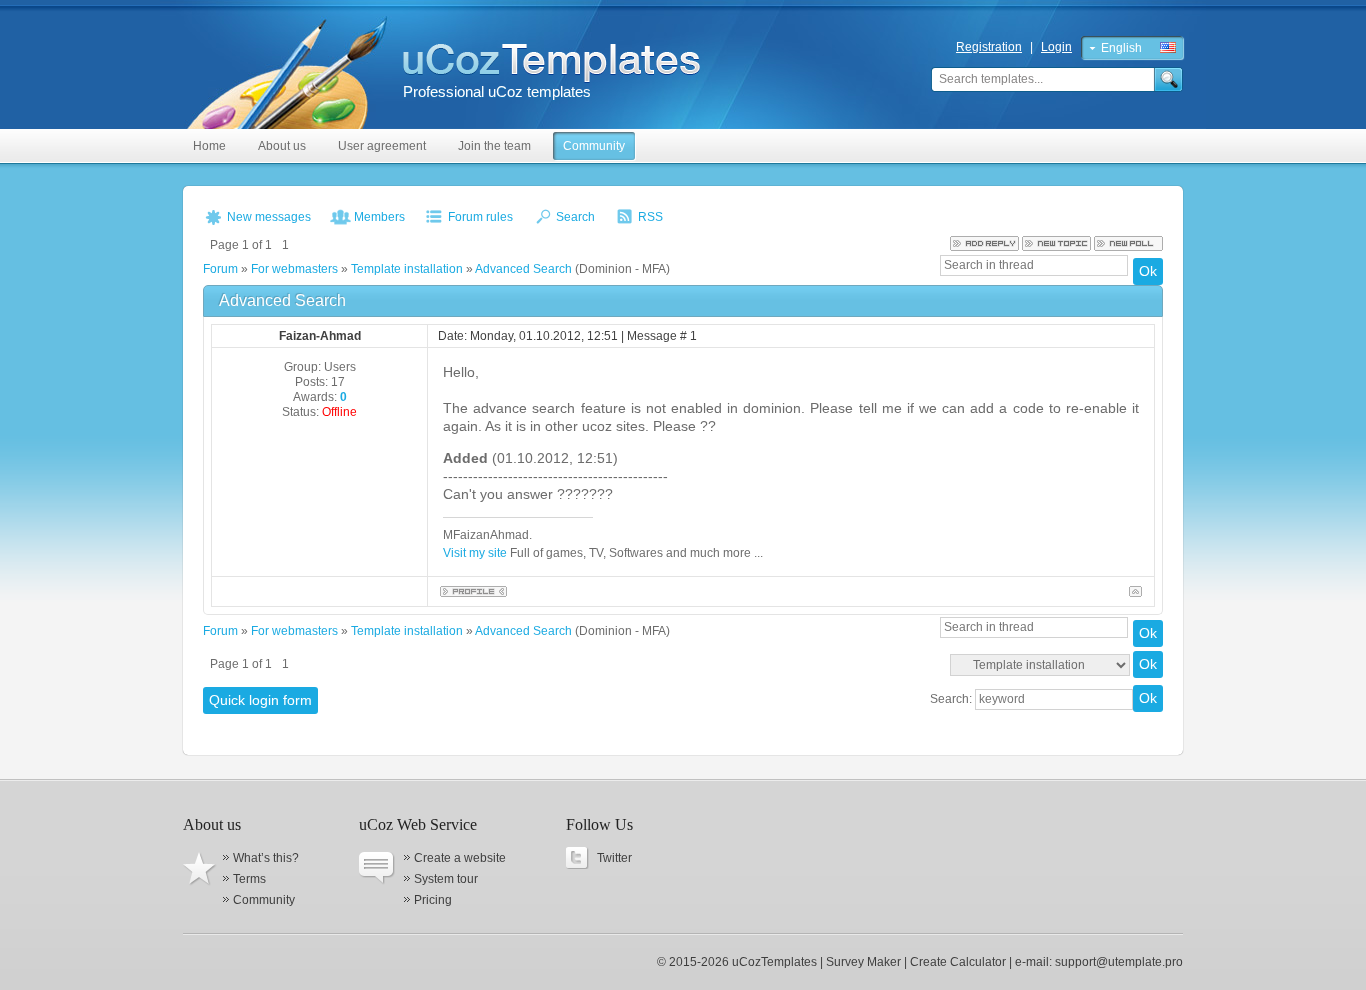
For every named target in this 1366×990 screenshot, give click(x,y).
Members (379, 217)
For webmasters (294, 269)
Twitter (614, 858)
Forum (220, 269)
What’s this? (266, 858)
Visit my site (476, 553)
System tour (446, 879)
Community (264, 900)
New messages (269, 217)
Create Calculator (958, 962)
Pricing (433, 900)
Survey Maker (863, 962)
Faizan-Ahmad (320, 336)
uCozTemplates (774, 962)
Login (1056, 47)
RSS (650, 217)
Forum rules (480, 217)
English (1121, 48)
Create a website (460, 858)
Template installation (407, 269)
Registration (989, 47)
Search (575, 217)
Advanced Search (523, 269)
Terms (249, 879)
